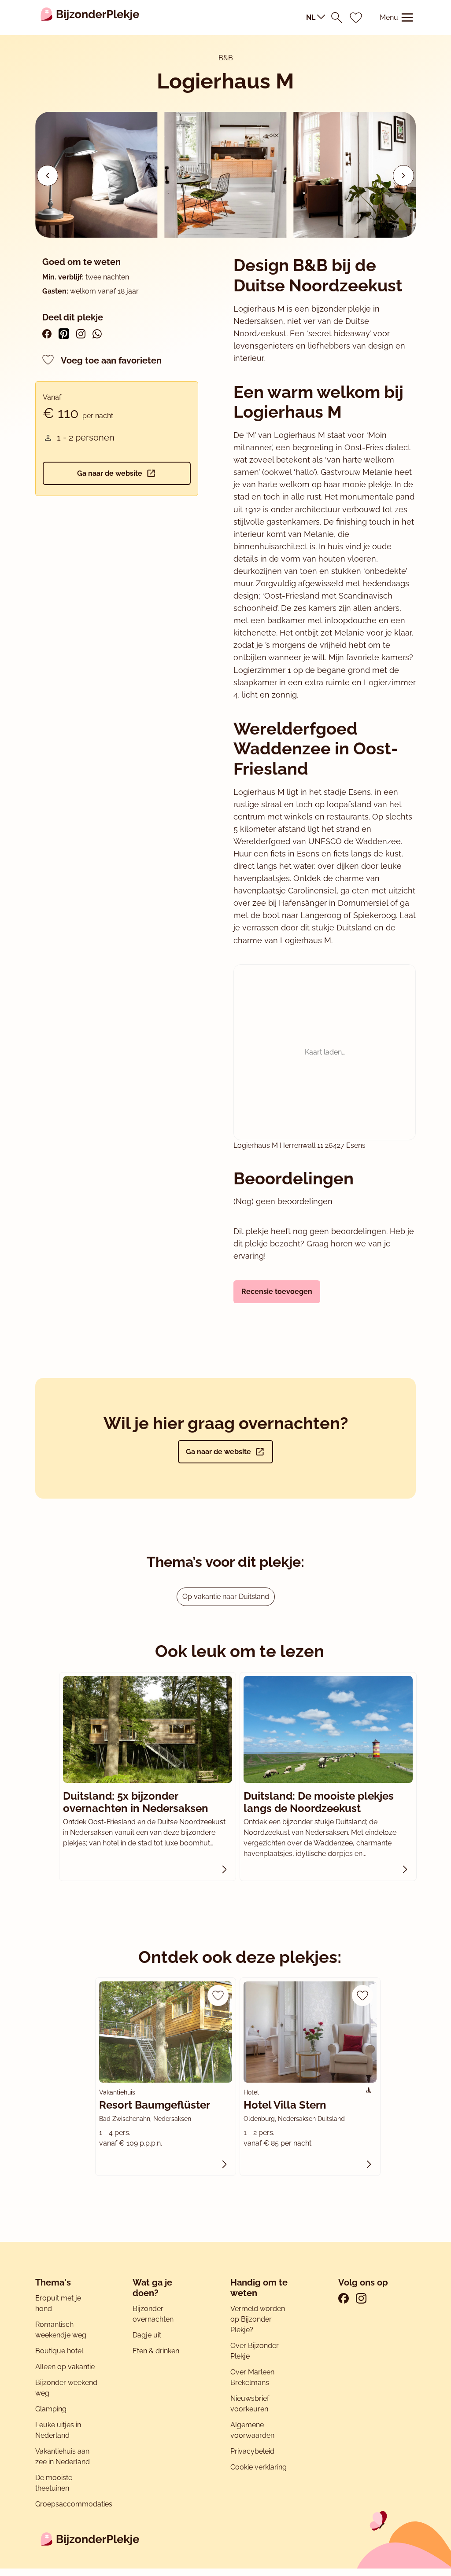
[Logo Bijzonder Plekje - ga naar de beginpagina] (90, 18)
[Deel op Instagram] (81, 334)
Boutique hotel (59, 2351)
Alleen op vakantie (65, 2367)
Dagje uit (147, 2335)
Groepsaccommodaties (74, 2504)
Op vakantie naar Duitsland (226, 1597)
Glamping (51, 2409)
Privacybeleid (252, 2451)
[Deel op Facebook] (47, 334)
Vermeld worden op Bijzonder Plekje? (258, 2319)
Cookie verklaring (259, 2467)
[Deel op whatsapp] (97, 334)
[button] (403, 176)
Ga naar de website (110, 473)
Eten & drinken (156, 2351)
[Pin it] (64, 334)
